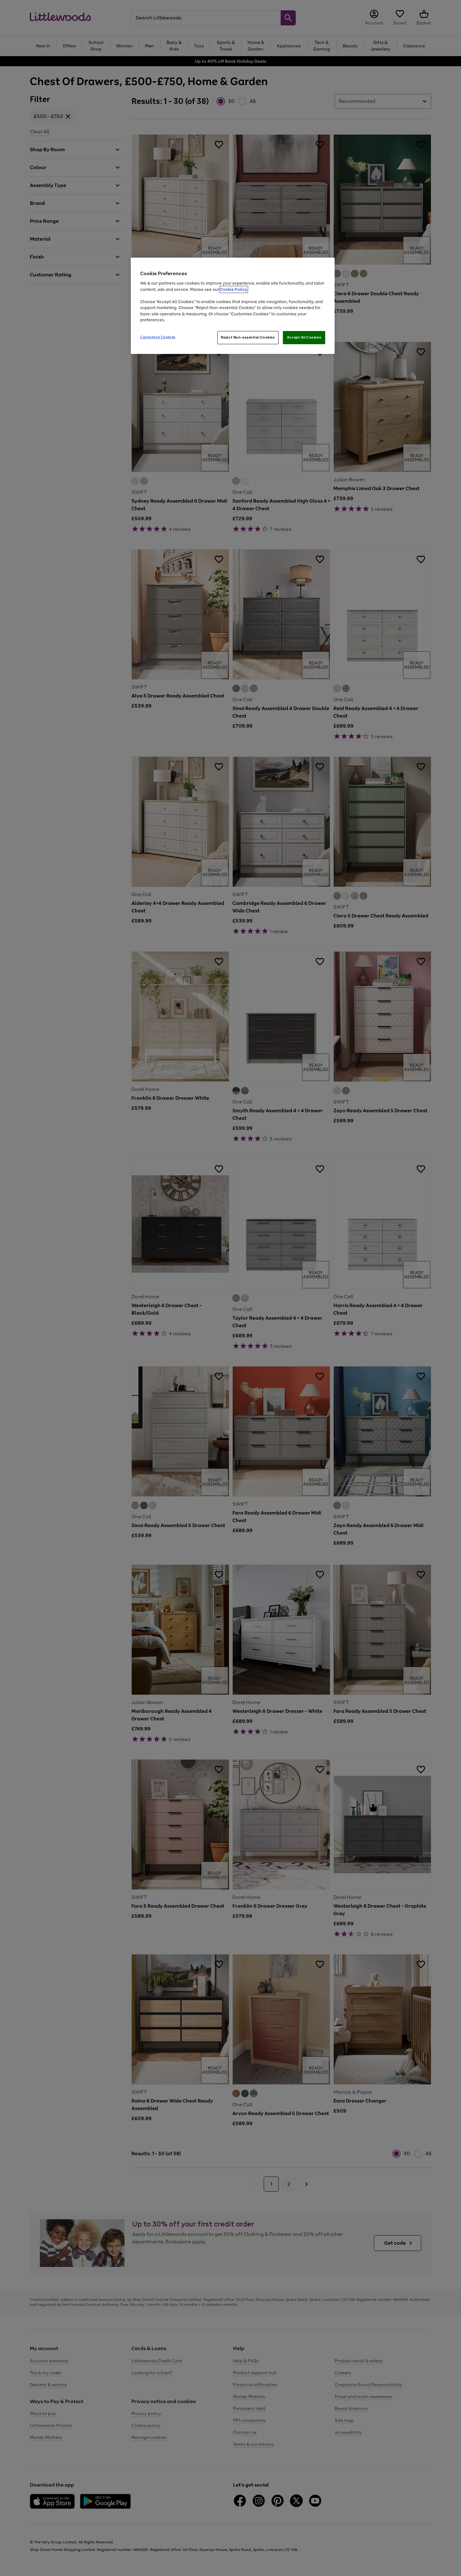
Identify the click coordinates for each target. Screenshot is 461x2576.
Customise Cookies (158, 337)
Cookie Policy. (234, 289)
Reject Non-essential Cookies (248, 337)
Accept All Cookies (304, 337)
